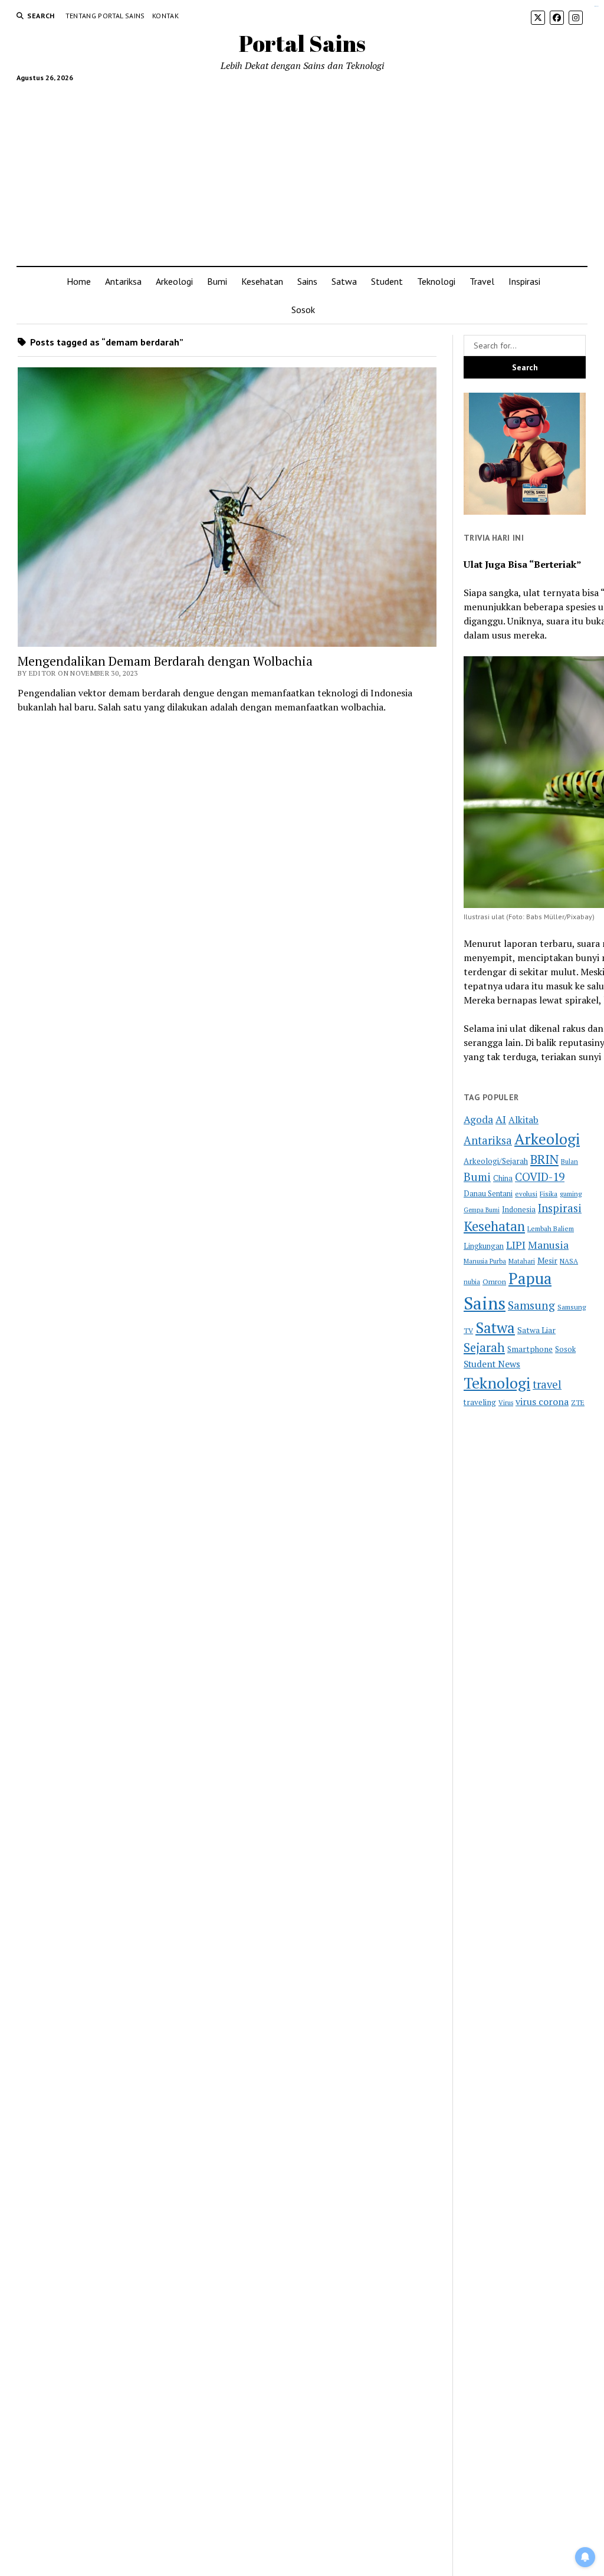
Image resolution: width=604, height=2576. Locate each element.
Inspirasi (524, 281)
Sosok (303, 310)
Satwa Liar (536, 1330)
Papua (530, 1278)
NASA (569, 1261)
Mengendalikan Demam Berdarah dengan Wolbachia (165, 661)
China (503, 1178)
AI (501, 1119)
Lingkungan (484, 1246)
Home (79, 281)
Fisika (549, 1194)
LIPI (516, 1245)
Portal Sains (302, 43)
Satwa (344, 281)
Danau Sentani (488, 1194)
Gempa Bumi (482, 1210)
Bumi (217, 281)
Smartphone (530, 1349)
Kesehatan (262, 281)
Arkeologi (174, 281)
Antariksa (123, 281)
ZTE (578, 1402)
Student (387, 281)
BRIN (544, 1159)
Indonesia (519, 1210)
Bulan (569, 1161)
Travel (482, 281)
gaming (571, 1194)
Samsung (531, 1305)
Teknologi (436, 281)
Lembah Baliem (551, 1228)
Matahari (522, 1261)
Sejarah (484, 1348)
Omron (494, 1282)
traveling (480, 1402)
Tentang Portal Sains (105, 16)
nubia (472, 1282)
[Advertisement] (302, 169)
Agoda (478, 1119)
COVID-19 (540, 1177)
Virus (506, 1402)
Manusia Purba (485, 1261)
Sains (307, 281)
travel (547, 1384)
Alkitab (523, 1120)
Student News (492, 1364)
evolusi (526, 1194)
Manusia (548, 1245)
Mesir (547, 1261)
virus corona (542, 1401)
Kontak (165, 16)
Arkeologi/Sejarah (496, 1161)
